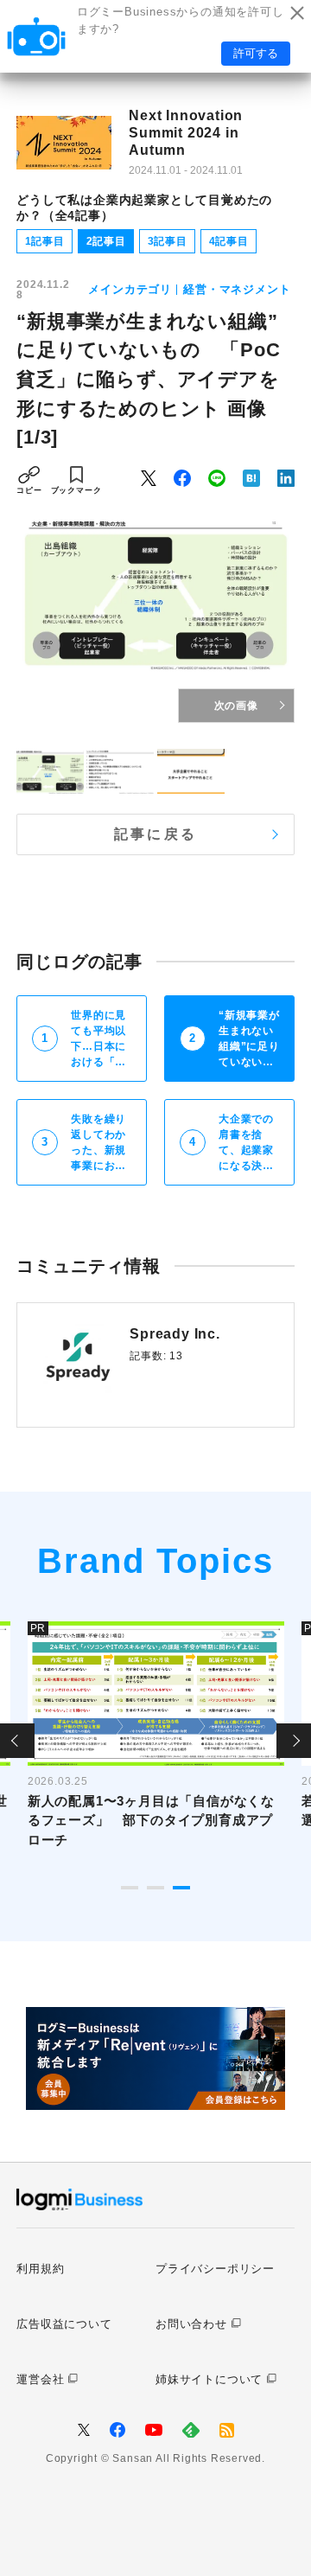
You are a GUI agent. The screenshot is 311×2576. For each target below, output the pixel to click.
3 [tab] (181, 1888)
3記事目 (168, 241)
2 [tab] (155, 1888)
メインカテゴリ (130, 289)
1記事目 (45, 241)
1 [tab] (130, 1888)
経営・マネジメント (237, 289)
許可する (256, 53)
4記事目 (229, 241)
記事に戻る (155, 834)
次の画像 (236, 706)
